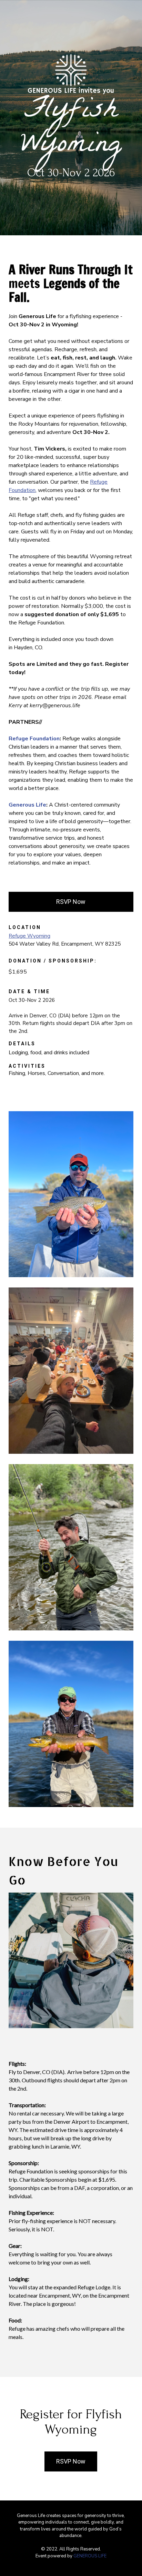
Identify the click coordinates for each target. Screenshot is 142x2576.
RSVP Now (71, 902)
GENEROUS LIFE (90, 2556)
